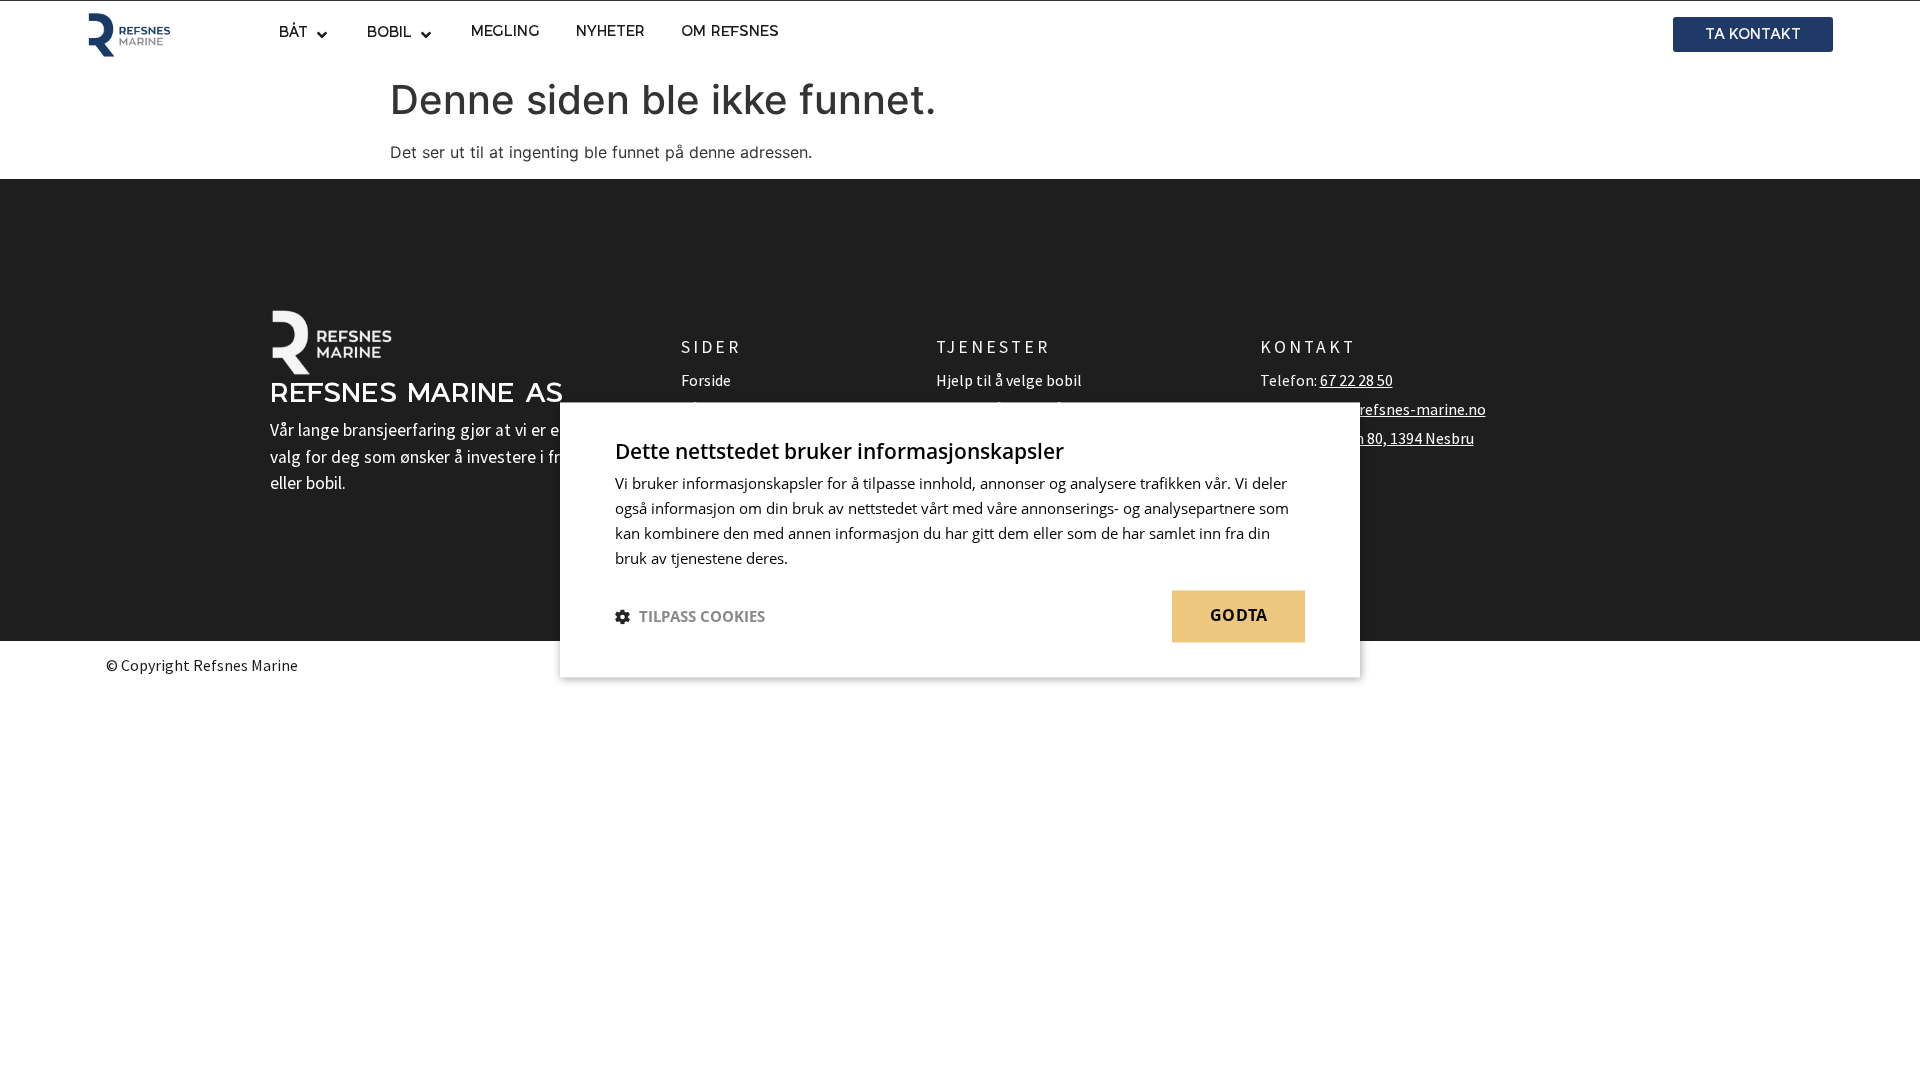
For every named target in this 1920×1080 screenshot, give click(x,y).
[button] (305, 35)
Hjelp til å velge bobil (1009, 380)
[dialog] (960, 539)
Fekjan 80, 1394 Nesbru (1396, 438)
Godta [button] (1238, 616)
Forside (706, 380)
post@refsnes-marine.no (1399, 409)
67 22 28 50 (1356, 380)
